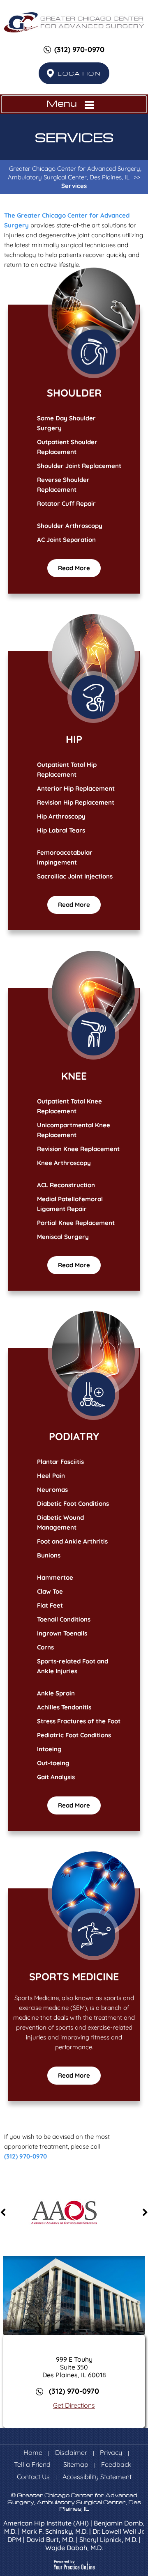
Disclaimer (71, 2453)
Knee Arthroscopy (64, 1163)
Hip (74, 739)
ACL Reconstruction (66, 1185)
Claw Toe (50, 1591)
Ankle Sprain (56, 1693)
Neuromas (52, 1490)
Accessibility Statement (97, 2477)
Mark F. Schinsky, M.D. (54, 2531)
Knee (74, 1076)
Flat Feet (50, 1605)
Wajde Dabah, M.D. (74, 2548)
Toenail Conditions (64, 1619)
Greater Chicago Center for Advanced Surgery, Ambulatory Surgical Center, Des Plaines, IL (75, 173)
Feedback (116, 2465)
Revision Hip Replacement (76, 802)
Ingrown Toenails (62, 1633)
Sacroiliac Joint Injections (75, 876)
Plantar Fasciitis (60, 1462)
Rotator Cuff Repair (66, 504)
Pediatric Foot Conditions (74, 1735)
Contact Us (33, 2477)
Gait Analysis (56, 1777)
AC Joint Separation (66, 540)
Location (79, 73)
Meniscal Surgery (63, 1237)
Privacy (111, 2453)
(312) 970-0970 (79, 49)
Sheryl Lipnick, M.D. (108, 2539)
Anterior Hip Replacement (76, 788)
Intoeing (49, 1749)
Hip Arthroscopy (61, 816)
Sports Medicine (74, 1976)
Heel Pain (51, 1476)
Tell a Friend (32, 2465)
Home (33, 2453)
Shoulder (74, 393)
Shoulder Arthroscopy (70, 526)
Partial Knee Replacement (76, 1223)
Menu (62, 103)
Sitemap (76, 2465)
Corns (45, 1647)
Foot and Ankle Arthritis (72, 1541)
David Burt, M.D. (50, 2539)
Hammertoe (55, 1577)
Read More (74, 568)
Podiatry (74, 1436)
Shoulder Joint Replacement (79, 466)
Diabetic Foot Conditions (73, 1504)
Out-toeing (53, 1763)
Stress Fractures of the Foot (79, 1721)
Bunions (49, 1555)
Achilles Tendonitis (64, 1707)
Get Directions (74, 2405)
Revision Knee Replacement (78, 1149)
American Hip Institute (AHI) (46, 2523)
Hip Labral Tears (61, 830)
